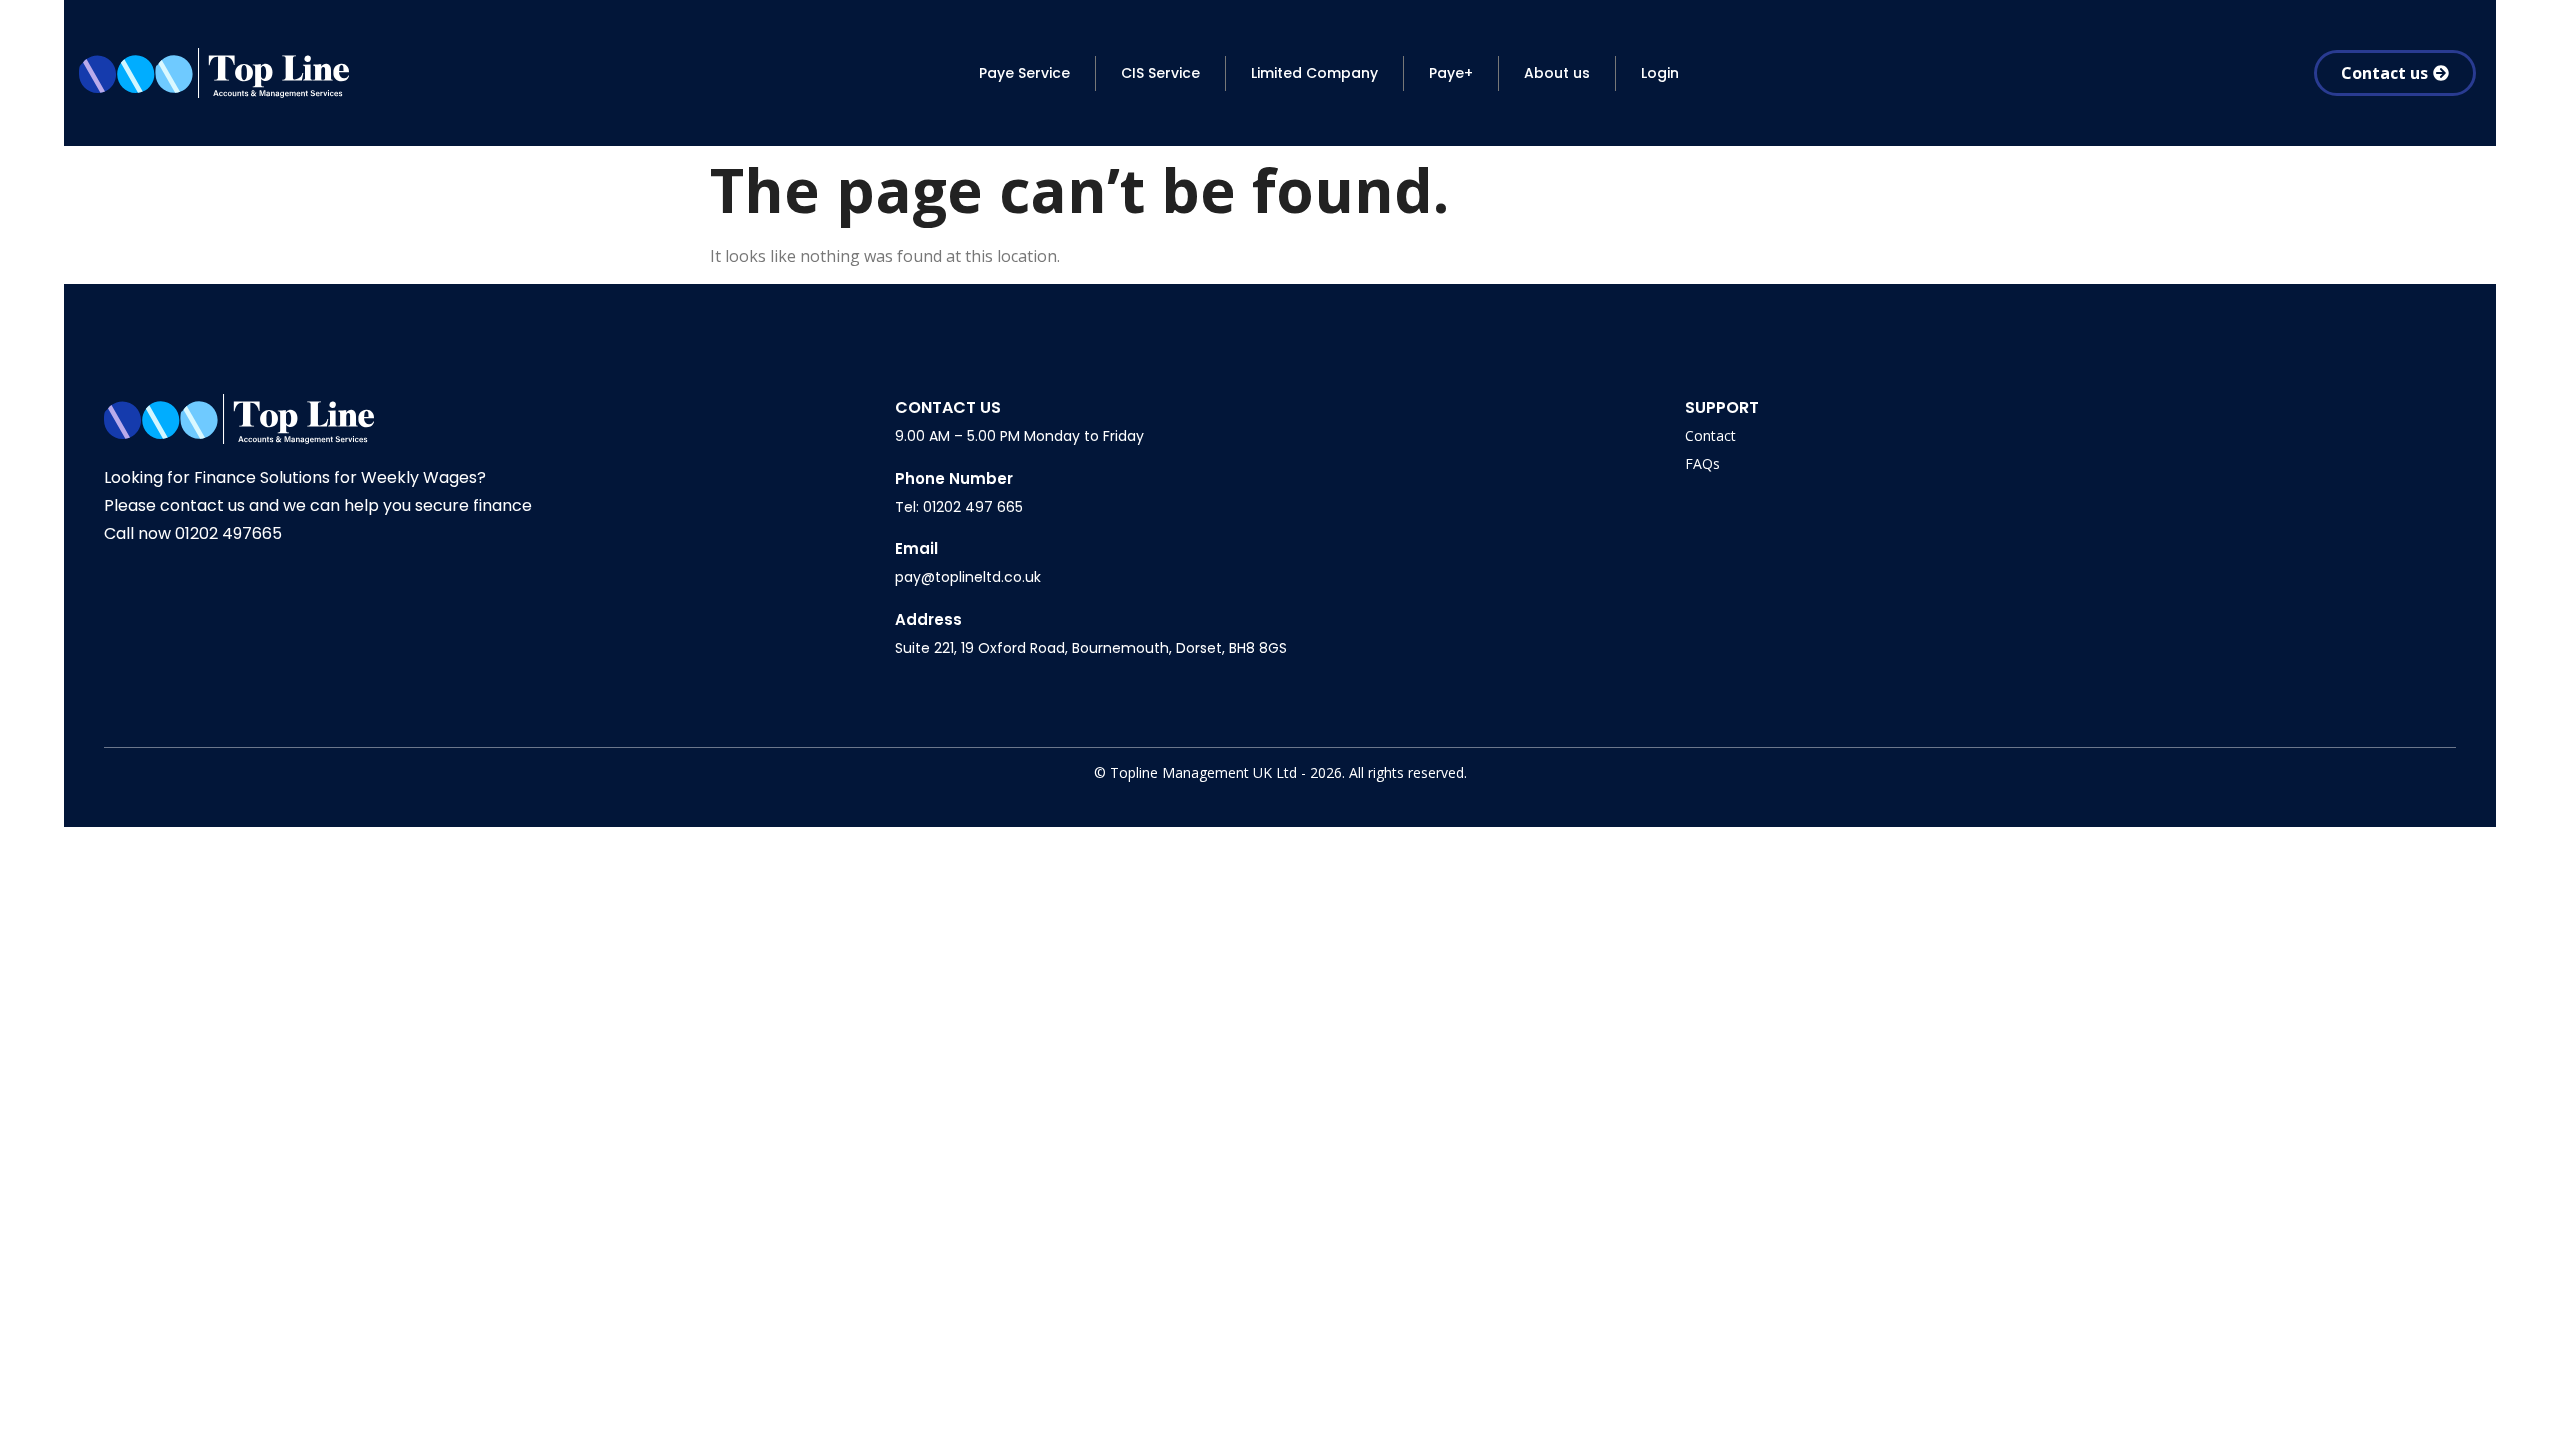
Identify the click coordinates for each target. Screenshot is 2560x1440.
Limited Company (1314, 73)
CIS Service (1160, 73)
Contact (1710, 435)
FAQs (1702, 463)
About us (1557, 73)
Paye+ (1451, 73)
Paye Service (1024, 73)
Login (1660, 73)
